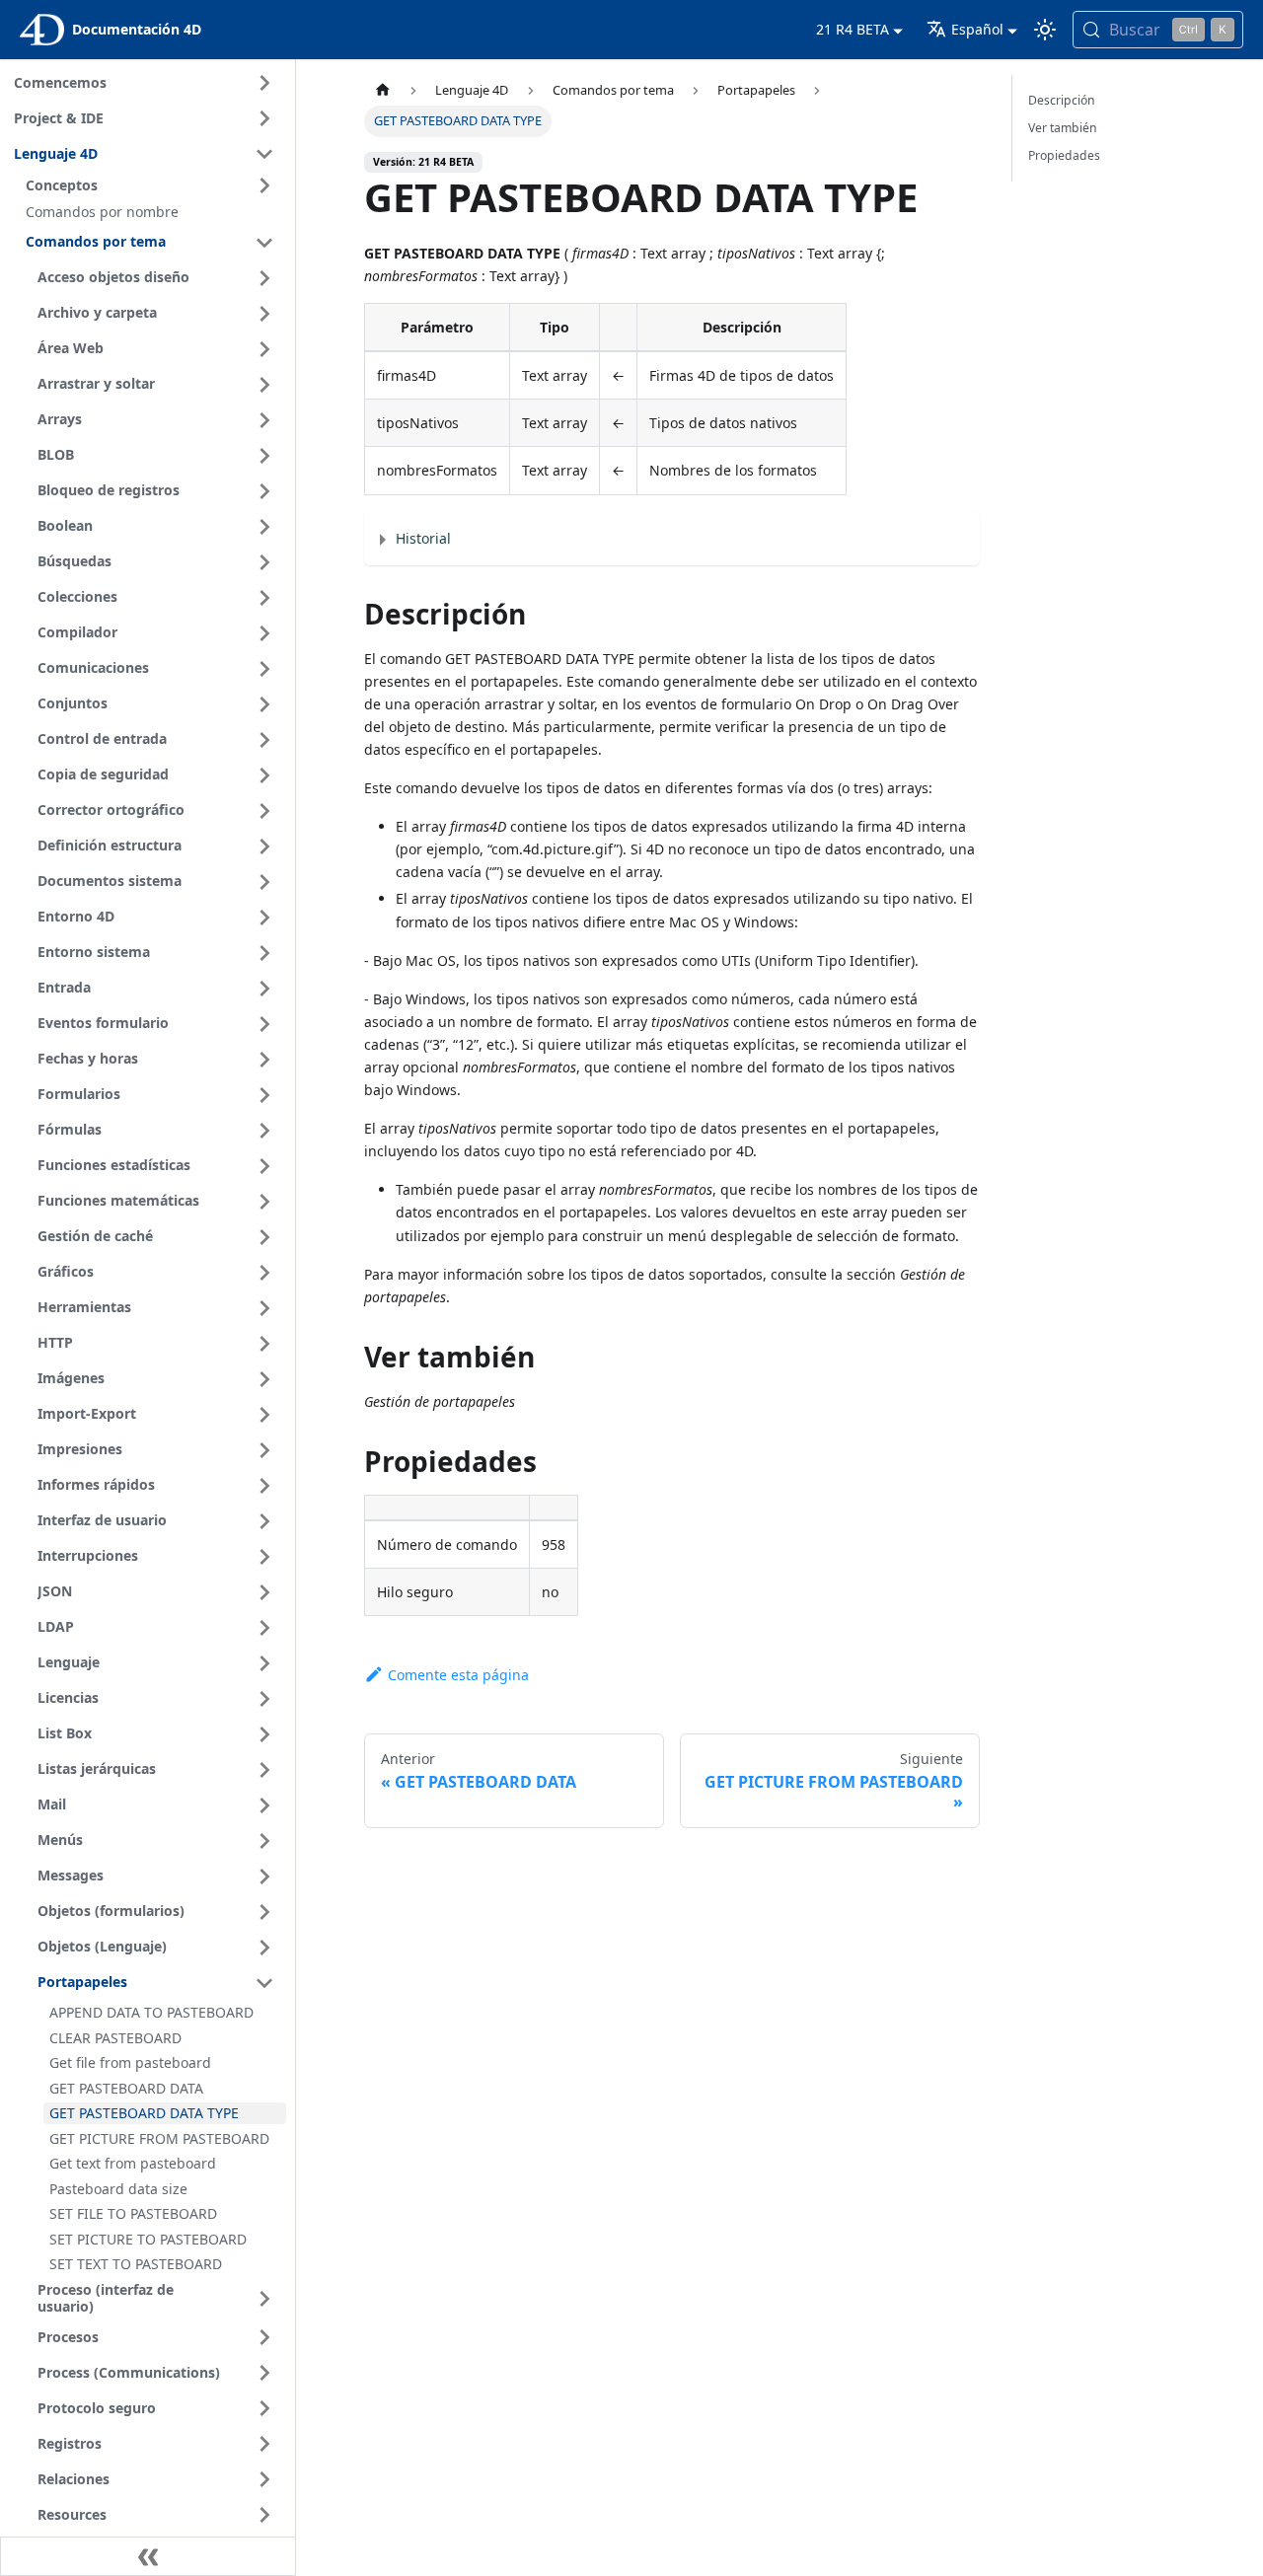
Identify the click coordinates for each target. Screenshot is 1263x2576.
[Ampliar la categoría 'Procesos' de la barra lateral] (264, 2337)
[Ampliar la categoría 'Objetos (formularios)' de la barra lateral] (264, 1912)
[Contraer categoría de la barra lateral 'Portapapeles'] (264, 1983)
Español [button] (977, 29)
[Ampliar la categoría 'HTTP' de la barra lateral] (264, 1344)
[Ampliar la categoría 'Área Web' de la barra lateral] (264, 349)
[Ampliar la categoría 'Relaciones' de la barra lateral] (264, 2479)
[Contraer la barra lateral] (148, 2556)
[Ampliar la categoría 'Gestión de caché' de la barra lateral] (264, 1237)
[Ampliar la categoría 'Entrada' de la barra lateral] (264, 989)
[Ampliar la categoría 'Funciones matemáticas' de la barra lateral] (264, 1202)
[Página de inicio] (383, 90)
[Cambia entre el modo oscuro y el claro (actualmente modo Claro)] (1045, 30)
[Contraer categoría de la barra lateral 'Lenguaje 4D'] (264, 154)
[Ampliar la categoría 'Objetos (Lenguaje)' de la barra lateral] (264, 1948)
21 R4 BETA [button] (853, 29)
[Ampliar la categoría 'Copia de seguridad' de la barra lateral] (264, 775)
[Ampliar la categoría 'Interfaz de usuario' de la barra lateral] (264, 1521)
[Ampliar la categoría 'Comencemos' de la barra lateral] (264, 83)
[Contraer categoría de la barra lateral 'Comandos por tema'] (264, 243)
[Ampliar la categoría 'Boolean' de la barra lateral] (264, 527)
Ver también (1063, 128)
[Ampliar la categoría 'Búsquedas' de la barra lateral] (264, 562)
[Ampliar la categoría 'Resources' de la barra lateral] (264, 2515)
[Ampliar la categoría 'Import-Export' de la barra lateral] (264, 1415)
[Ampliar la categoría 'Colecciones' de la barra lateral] (264, 598)
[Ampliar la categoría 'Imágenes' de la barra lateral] (264, 1379)
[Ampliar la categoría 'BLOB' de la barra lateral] (264, 456)
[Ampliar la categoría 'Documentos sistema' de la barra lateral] (264, 882)
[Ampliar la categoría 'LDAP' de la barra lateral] (264, 1628)
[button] (153, 185)
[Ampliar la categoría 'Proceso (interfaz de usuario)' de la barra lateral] (264, 2298)
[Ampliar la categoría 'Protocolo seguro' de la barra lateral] (264, 2408)
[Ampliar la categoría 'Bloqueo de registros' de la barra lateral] (264, 491)
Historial (423, 538)
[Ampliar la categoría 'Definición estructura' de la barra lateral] (264, 846)
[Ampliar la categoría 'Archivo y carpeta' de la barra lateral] (264, 314)
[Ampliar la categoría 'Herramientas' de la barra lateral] (264, 1308)
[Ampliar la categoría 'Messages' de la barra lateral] (264, 1877)
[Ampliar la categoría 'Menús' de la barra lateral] (264, 1841)
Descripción (1062, 100)
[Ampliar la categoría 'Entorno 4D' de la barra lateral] (264, 918)
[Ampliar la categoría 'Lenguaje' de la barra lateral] (264, 1663)
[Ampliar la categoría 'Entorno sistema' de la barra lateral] (264, 953)
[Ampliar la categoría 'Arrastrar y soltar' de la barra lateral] (264, 385)
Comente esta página (458, 1675)
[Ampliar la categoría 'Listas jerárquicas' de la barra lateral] (264, 1770)
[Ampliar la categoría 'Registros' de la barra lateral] (264, 2444)
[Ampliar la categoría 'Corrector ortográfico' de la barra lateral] (264, 811)
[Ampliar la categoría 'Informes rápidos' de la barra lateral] (264, 1486)
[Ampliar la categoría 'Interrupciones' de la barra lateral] (264, 1557)
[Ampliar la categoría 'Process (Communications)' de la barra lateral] (264, 2373)
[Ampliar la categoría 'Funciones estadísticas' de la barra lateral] (264, 1166)
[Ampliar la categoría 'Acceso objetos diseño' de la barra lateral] (264, 278)
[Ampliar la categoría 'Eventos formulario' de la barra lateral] (264, 1024)
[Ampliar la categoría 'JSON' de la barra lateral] (264, 1592)
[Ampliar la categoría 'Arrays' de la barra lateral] (264, 420)
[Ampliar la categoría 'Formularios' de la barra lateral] (264, 1095)
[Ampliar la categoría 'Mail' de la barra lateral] (264, 1805)
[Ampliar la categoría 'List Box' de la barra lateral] (264, 1734)
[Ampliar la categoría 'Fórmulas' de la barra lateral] (264, 1131)
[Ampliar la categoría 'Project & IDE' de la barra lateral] (264, 118)
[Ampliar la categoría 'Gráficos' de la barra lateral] (264, 1273)
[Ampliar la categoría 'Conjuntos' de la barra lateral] (264, 704)
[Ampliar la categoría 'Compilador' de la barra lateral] (264, 633)
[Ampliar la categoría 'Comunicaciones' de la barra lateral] (264, 669)
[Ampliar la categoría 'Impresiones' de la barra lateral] (264, 1450)
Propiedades (1064, 155)
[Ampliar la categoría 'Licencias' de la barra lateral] (264, 1699)
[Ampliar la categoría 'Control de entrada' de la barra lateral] (264, 740)
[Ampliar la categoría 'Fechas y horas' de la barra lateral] (264, 1060)
